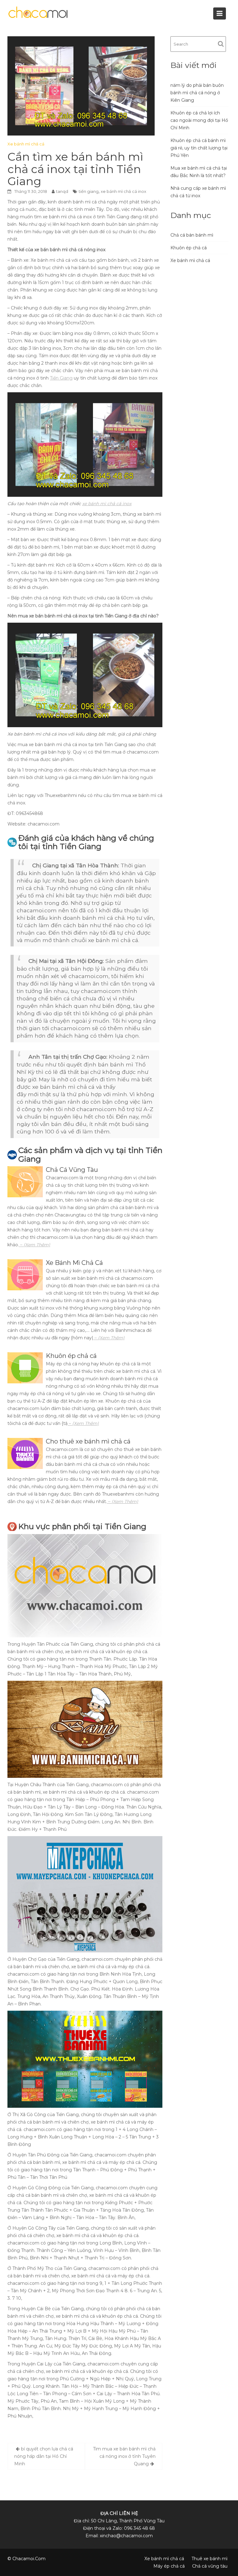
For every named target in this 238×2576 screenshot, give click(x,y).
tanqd (62, 191)
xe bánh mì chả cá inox (123, 191)
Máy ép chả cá (169, 2566)
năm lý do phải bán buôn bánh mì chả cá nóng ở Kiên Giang (197, 93)
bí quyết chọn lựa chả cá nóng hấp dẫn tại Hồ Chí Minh (44, 2456)
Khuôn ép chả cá (189, 248)
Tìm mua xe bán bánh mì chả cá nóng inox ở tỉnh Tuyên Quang (124, 2456)
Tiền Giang (61, 378)
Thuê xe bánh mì (209, 2559)
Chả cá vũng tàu (210, 2566)
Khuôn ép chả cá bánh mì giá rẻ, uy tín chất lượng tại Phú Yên (199, 148)
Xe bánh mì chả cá (26, 144)
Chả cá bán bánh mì (192, 235)
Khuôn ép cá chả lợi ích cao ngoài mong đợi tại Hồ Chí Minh (199, 120)
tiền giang (89, 191)
